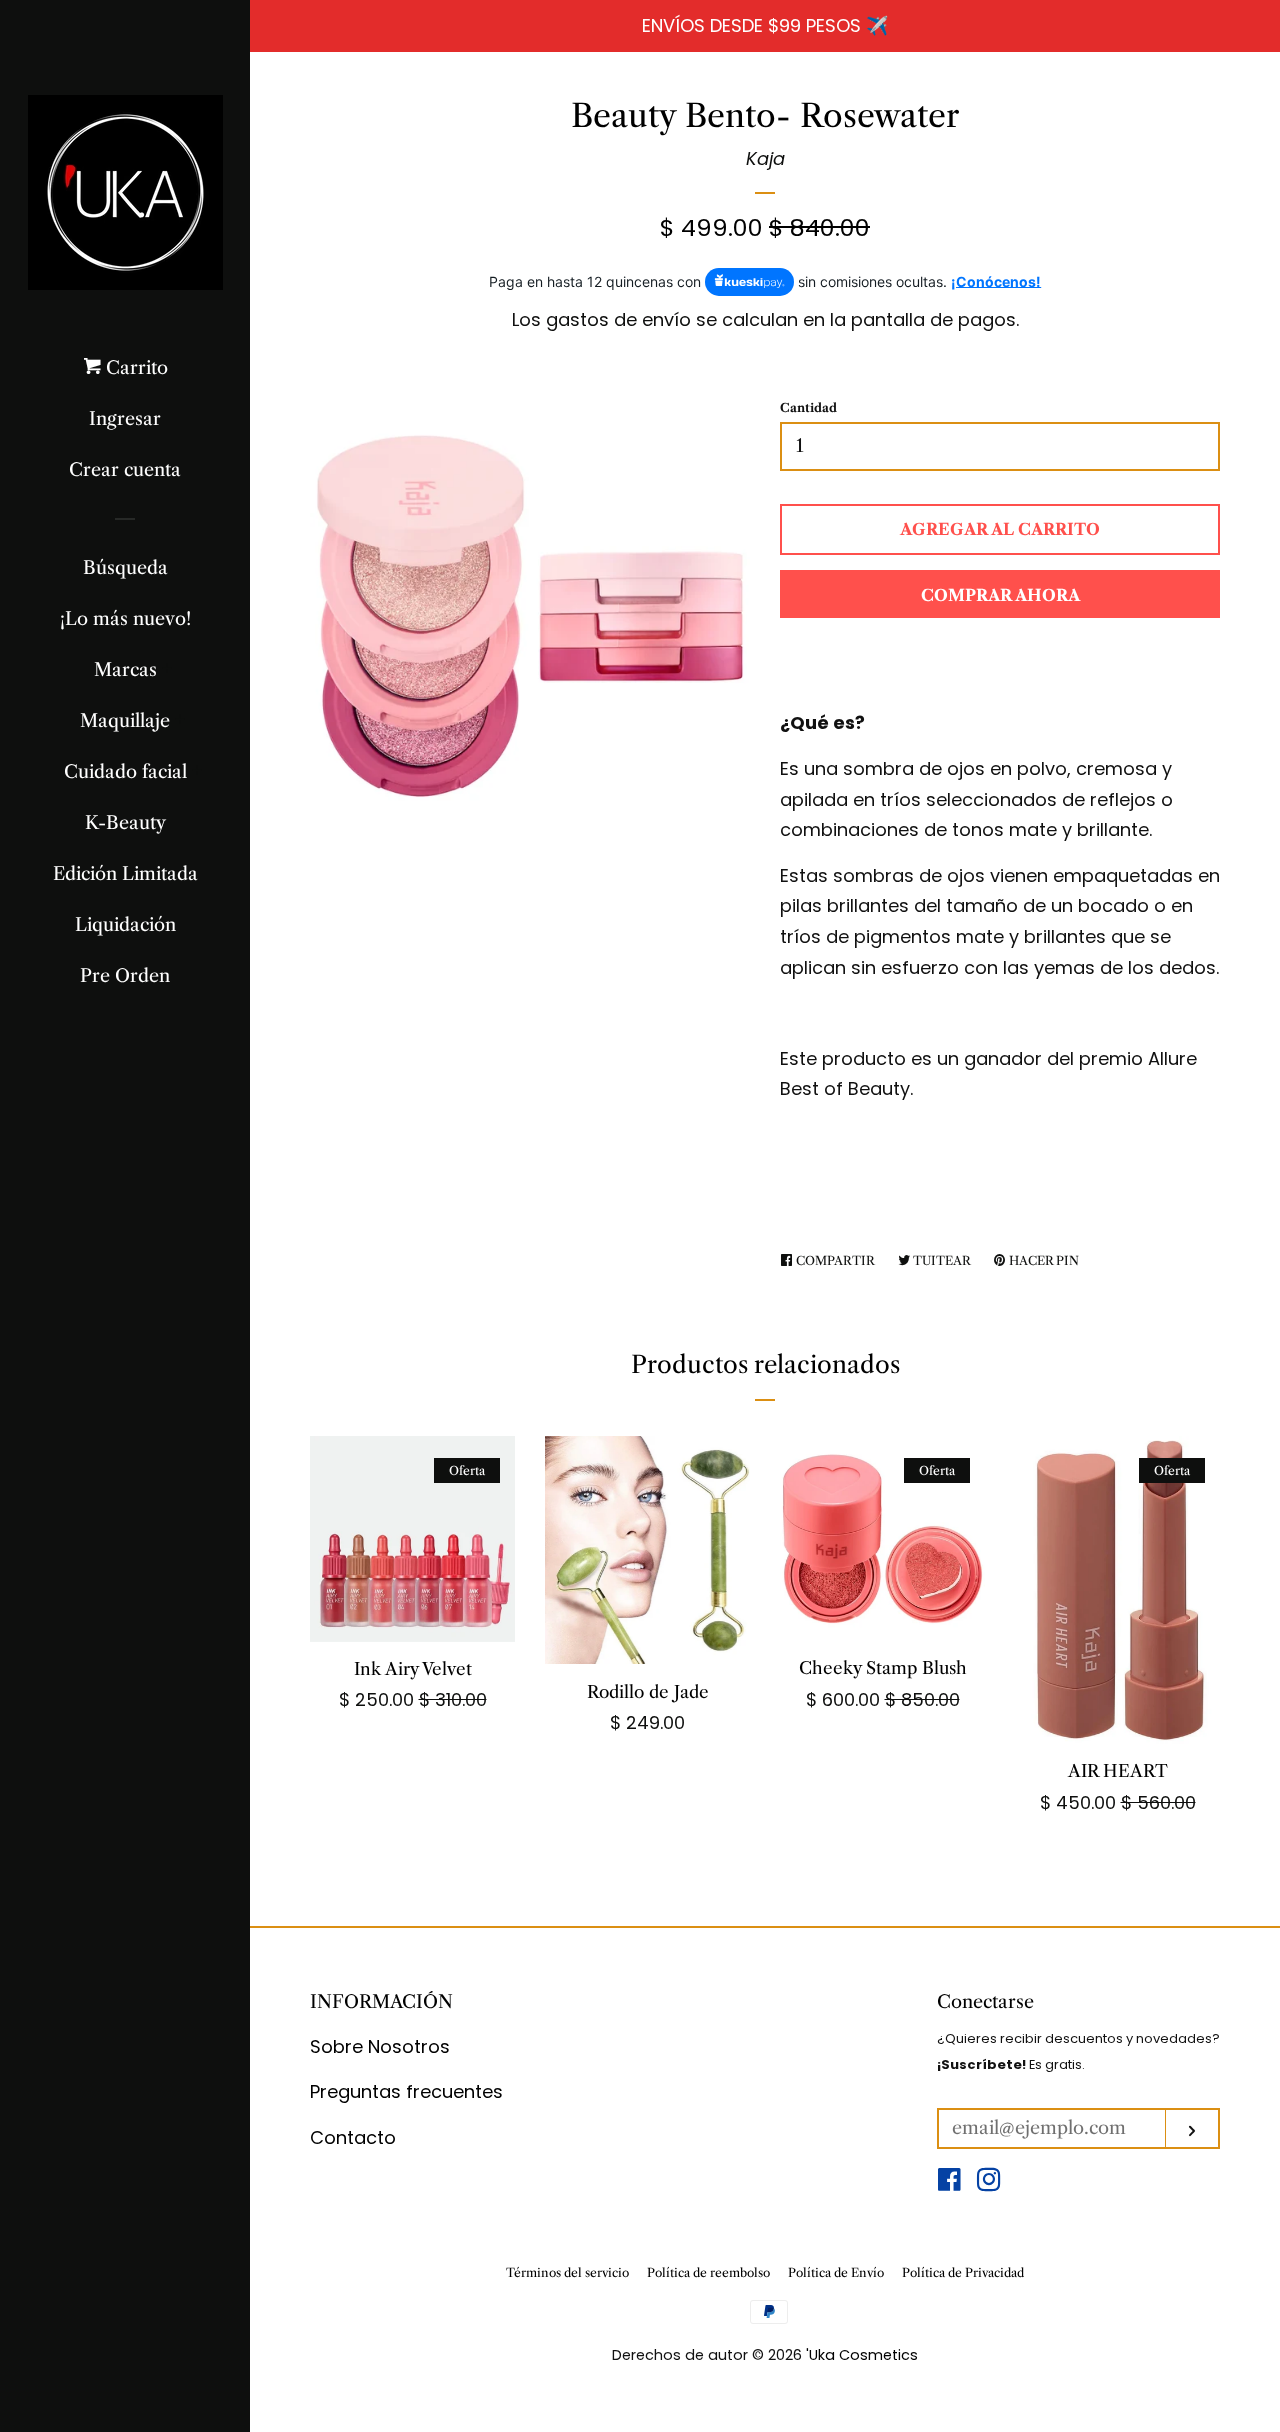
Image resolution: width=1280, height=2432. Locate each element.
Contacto (353, 2137)
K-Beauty (125, 823)
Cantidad (808, 407)
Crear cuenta (125, 470)
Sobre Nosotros (380, 2046)
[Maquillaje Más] (180, 721)
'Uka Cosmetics (862, 2355)
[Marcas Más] (167, 670)
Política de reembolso (708, 2272)
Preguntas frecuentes (406, 2091)
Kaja (765, 158)
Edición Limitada (125, 874)
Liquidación (125, 925)
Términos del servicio (567, 2272)
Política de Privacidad (963, 2272)
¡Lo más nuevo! (125, 619)
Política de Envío (836, 2272)
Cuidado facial (125, 772)
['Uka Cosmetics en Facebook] (949, 2182)
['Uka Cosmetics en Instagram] (989, 2182)
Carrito (134, 368)
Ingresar (125, 419)
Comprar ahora (1000, 595)
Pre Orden (125, 976)
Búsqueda (125, 568)
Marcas (125, 670)
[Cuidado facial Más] (197, 772)
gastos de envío (618, 319)
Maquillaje (125, 721)
